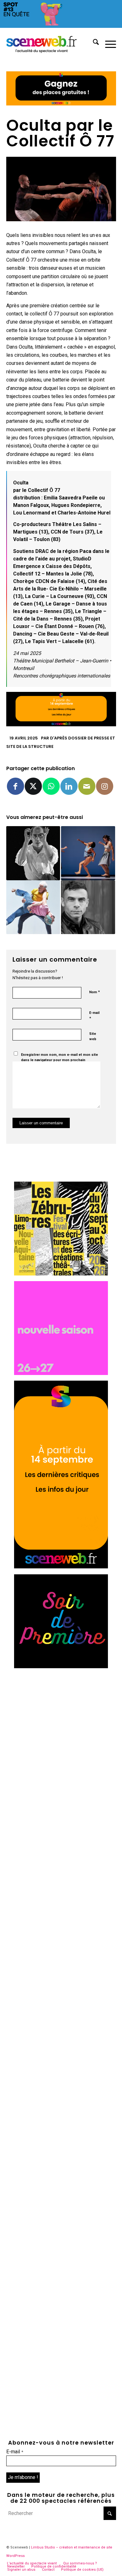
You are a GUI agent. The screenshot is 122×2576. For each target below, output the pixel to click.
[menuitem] (93, 43)
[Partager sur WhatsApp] (51, 786)
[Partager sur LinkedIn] (69, 786)
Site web (93, 1036)
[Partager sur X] (33, 786)
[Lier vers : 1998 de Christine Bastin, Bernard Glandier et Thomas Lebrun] (33, 853)
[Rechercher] (93, 43)
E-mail (94, 1016)
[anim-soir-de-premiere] (61, 1666)
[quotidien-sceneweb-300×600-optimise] (61, 1567)
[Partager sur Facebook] (15, 786)
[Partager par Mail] (87, 786)
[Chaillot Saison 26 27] (61, 1373)
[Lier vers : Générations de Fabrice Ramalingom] (33, 907)
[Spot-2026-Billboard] (61, 26)
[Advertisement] (61, 1735)
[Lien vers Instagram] (105, 786)
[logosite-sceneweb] (50, 43)
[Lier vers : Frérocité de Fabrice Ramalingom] (88, 907)
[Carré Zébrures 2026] (61, 1274)
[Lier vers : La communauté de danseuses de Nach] (88, 853)
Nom (94, 992)
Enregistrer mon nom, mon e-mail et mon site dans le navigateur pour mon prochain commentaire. (59, 1060)
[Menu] (107, 43)
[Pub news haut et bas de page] (61, 104)
